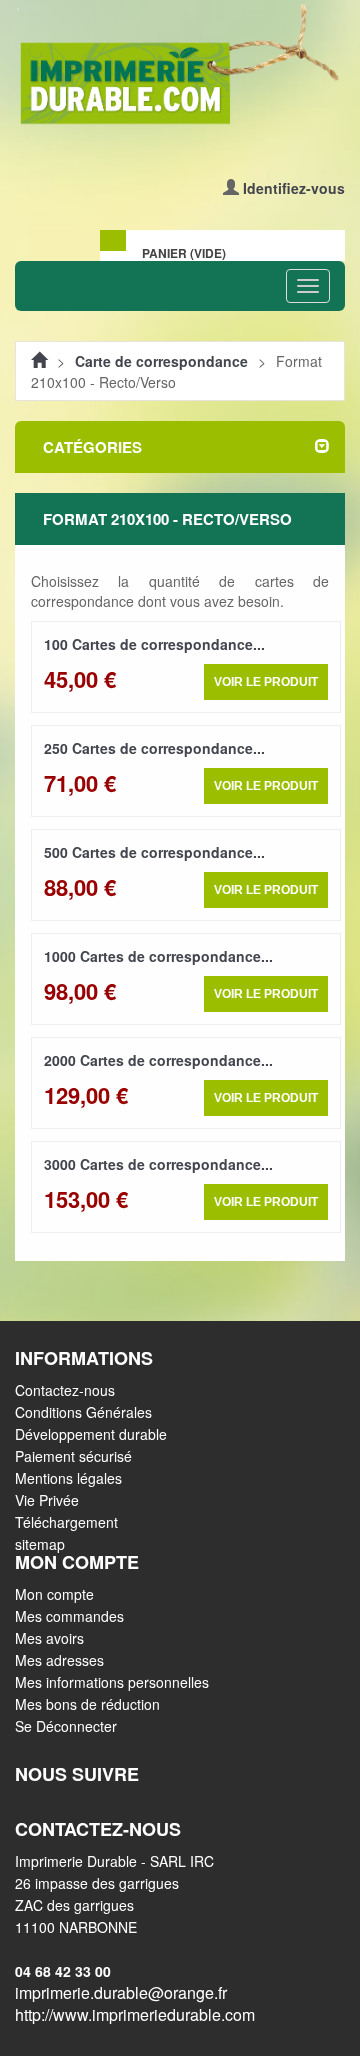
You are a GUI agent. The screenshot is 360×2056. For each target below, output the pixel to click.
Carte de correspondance (161, 361)
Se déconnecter (66, 1726)
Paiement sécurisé (73, 1456)
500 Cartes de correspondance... (154, 852)
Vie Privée (47, 1500)
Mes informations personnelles (112, 1682)
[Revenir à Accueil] (39, 361)
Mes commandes (69, 1616)
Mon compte (54, 1594)
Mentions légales (68, 1478)
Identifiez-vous (294, 188)
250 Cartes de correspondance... (154, 748)
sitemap (40, 1544)
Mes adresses (59, 1660)
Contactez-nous (65, 1390)
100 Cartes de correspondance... (154, 644)
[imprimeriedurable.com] (180, 66)
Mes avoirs (49, 1638)
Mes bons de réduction (87, 1704)
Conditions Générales (83, 1412)
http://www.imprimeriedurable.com (135, 2014)
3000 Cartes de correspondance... (158, 1164)
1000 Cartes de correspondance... (158, 956)
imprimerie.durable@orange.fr (121, 1992)
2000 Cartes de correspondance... (158, 1060)
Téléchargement (66, 1522)
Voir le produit (266, 682)
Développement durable (91, 1434)
